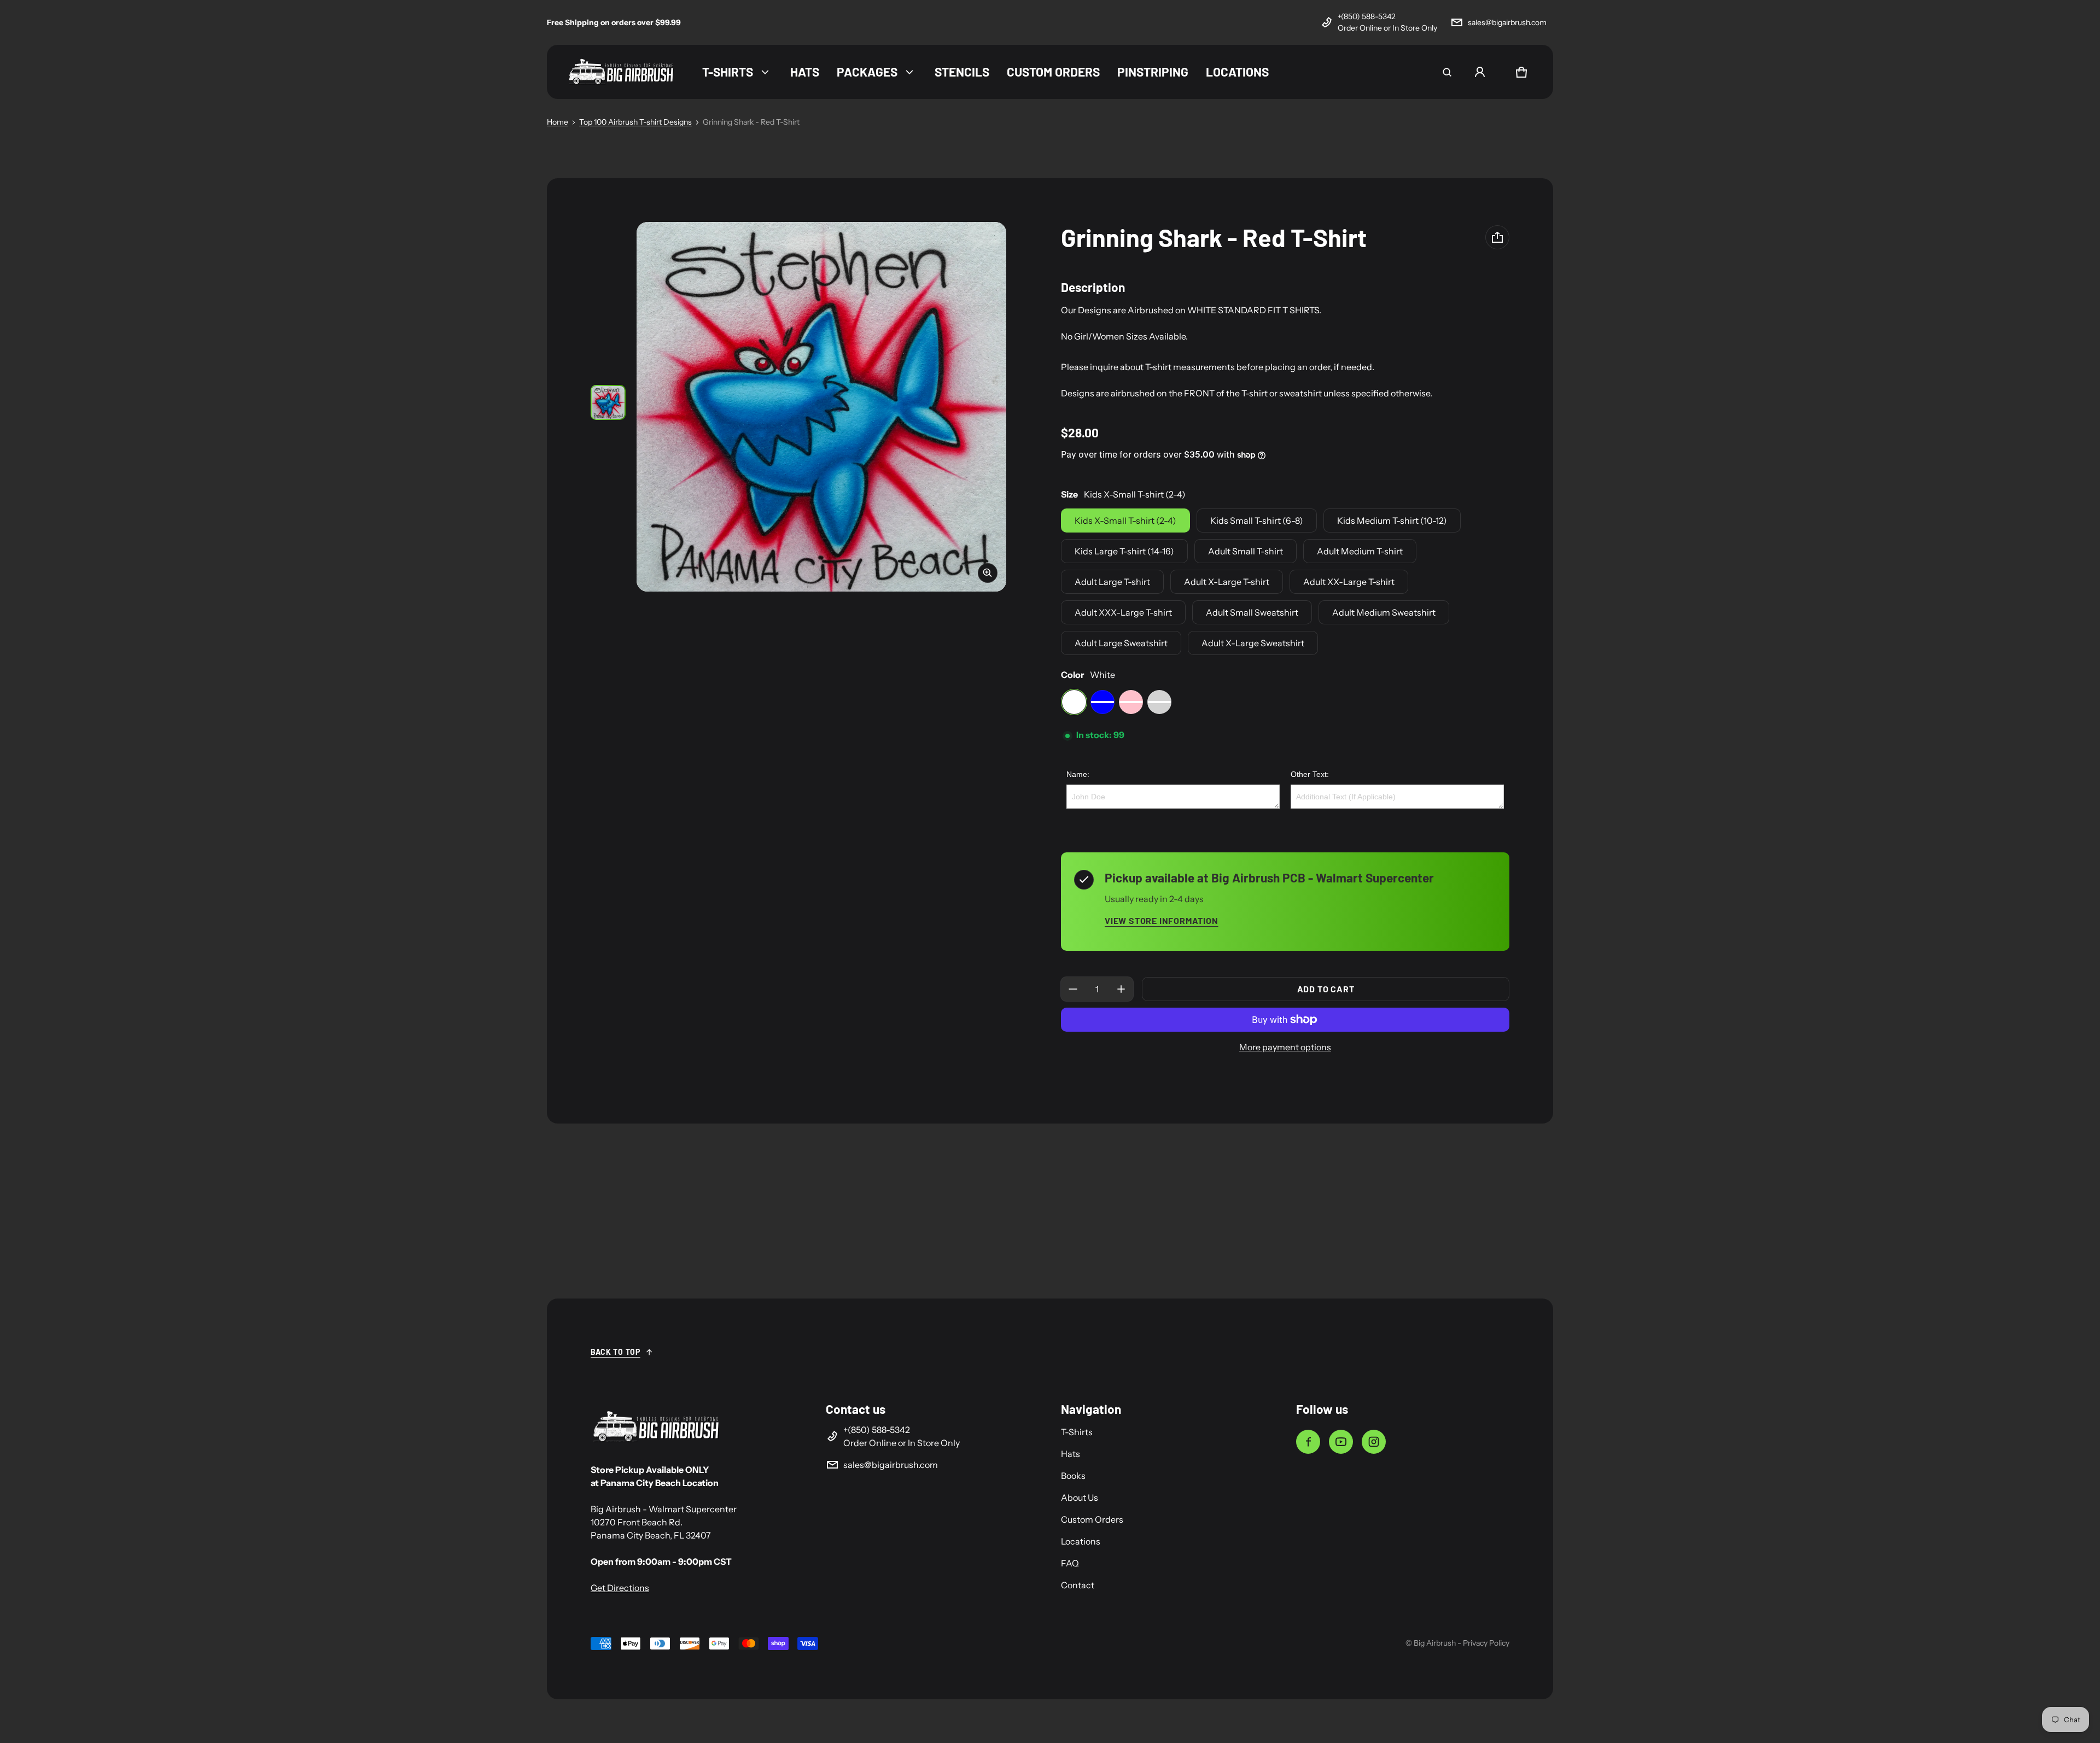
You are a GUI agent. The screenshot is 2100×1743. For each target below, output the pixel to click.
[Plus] (1121, 989)
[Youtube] (1341, 1442)
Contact (1078, 1585)
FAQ (1070, 1563)
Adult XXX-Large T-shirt (1123, 612)
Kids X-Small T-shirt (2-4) (1125, 520)
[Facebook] (1308, 1442)
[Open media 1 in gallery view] (608, 402)
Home (558, 122)
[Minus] (1073, 989)
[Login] (1480, 72)
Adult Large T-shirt (1112, 582)
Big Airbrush (1435, 1643)
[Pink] (1131, 702)
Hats (1071, 1454)
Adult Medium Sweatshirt (1384, 612)
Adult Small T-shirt (1246, 551)
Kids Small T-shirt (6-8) (1257, 520)
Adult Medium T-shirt (1360, 551)
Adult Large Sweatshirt (1121, 643)
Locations (1081, 1541)
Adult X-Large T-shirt (1227, 582)
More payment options (1285, 1047)
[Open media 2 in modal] (821, 407)
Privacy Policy (1486, 1643)
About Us (1080, 1498)
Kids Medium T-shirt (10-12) (1392, 520)
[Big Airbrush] (621, 72)
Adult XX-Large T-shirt (1349, 582)
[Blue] (1102, 702)
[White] (1074, 702)
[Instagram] (1374, 1442)
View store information (1162, 920)
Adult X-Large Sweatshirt (1253, 643)
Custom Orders (1092, 1519)
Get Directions (620, 1588)
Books (1073, 1476)
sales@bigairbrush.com (1507, 22)
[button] (1447, 72)
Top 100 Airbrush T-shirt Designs (635, 122)
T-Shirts (1077, 1432)
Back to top (616, 1352)
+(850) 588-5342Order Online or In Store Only (1387, 22)
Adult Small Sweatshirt (1252, 612)
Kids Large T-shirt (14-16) (1124, 551)
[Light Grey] (1159, 702)
